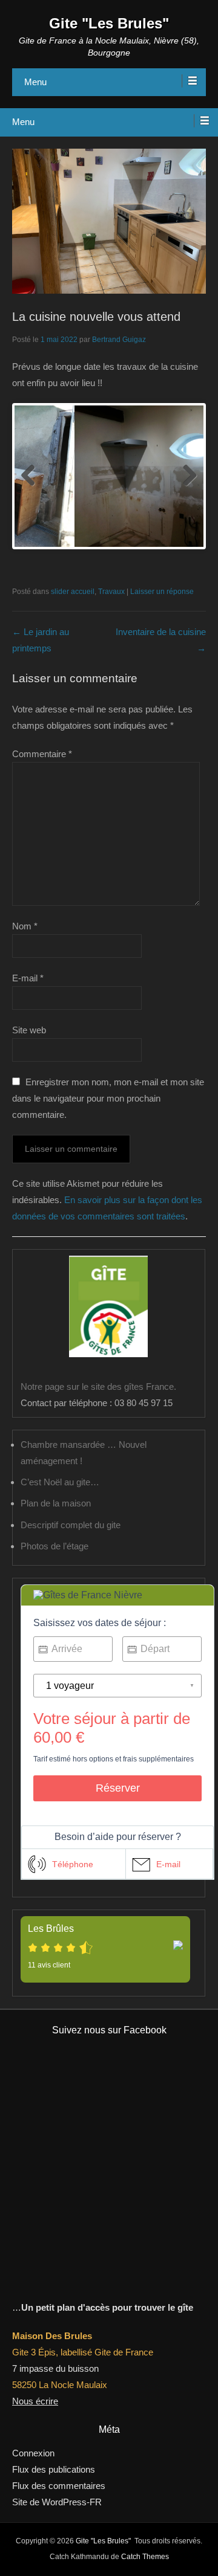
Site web (29, 1030)
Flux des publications (54, 2469)
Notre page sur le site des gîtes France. (98, 1386)
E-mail (28, 978)
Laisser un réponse (162, 592)
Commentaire (42, 754)
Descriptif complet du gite (71, 1525)
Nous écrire (35, 2401)
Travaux (111, 592)
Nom (25, 926)
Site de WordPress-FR (57, 2502)
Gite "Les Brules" (109, 23)
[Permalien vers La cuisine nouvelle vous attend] (109, 221)
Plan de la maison (56, 1503)
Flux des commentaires (59, 2486)
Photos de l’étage (54, 1546)
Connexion (33, 2453)
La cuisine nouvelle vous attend (96, 317)
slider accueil (73, 592)
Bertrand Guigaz (119, 340)
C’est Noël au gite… (60, 1482)
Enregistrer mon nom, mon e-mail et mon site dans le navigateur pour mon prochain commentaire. (108, 1098)
